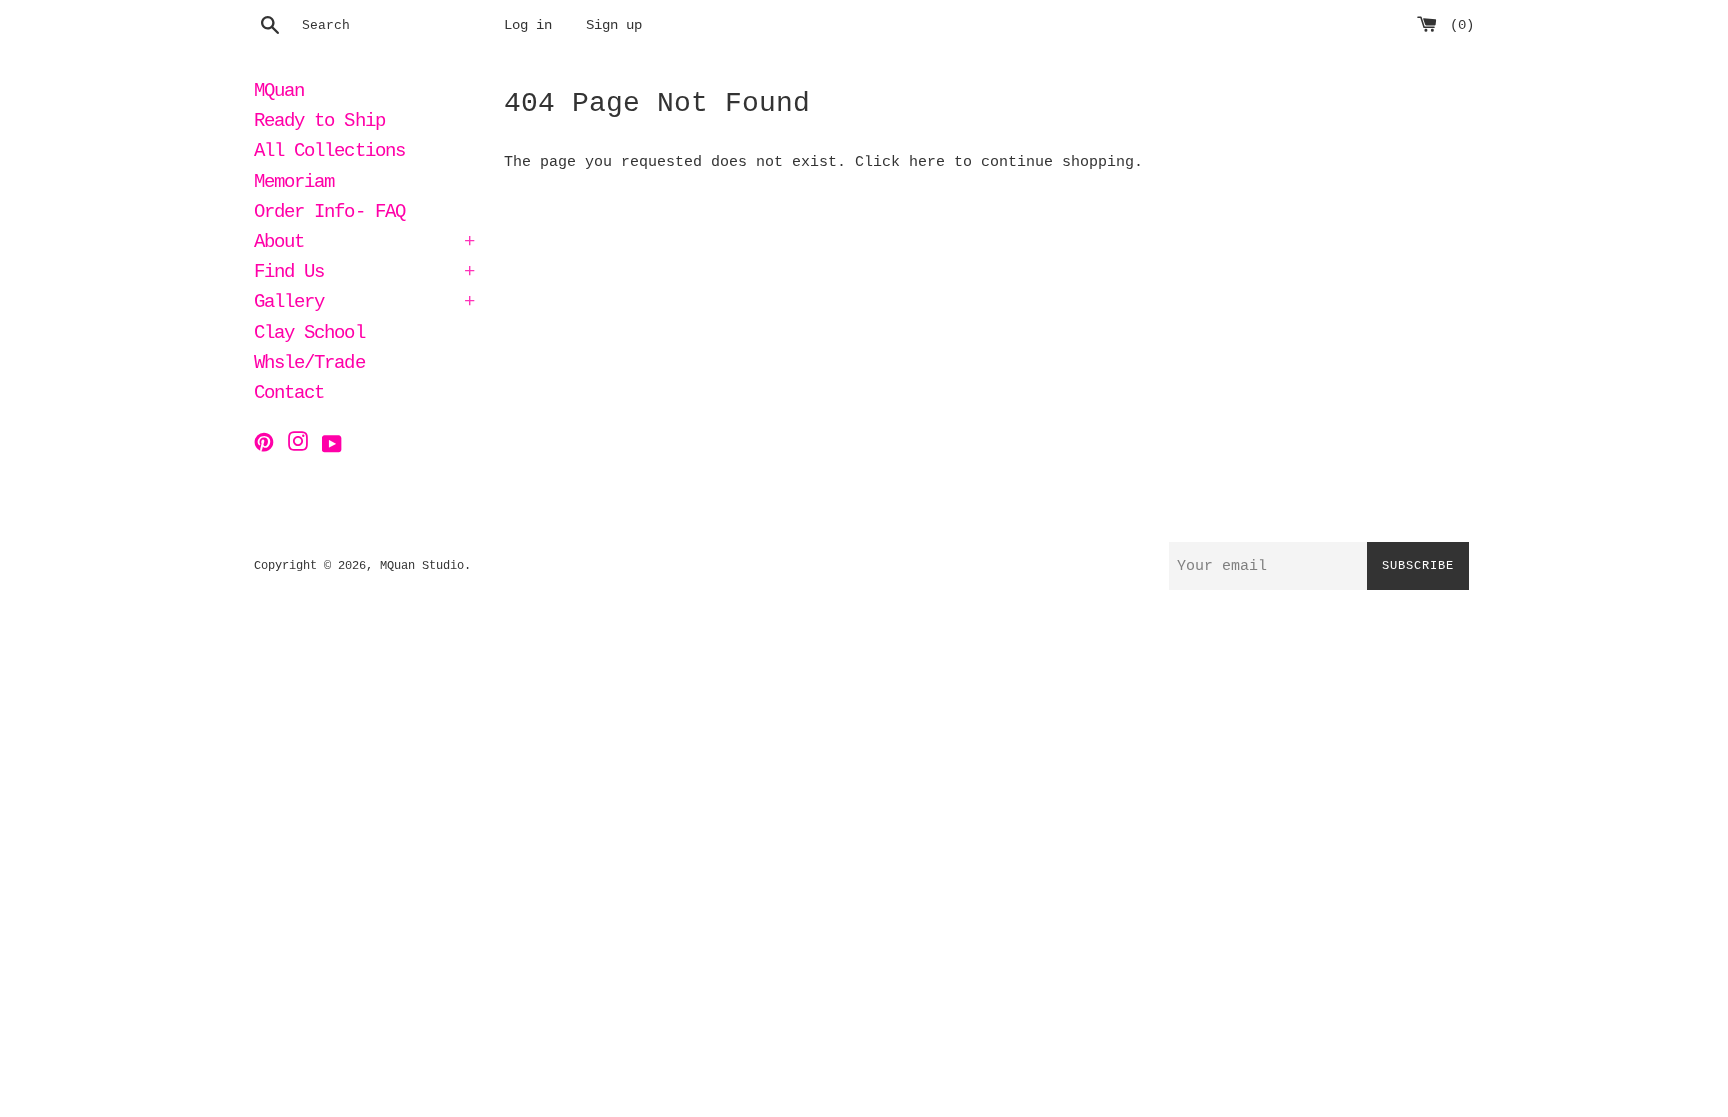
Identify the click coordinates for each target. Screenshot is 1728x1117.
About (364, 244)
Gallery (364, 304)
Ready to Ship (319, 123)
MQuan (279, 93)
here (927, 162)
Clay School (309, 335)
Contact (289, 395)
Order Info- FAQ (329, 214)
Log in (528, 25)
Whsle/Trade (309, 365)
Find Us (364, 274)
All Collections (329, 153)
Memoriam (294, 184)
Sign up (614, 25)
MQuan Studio (422, 566)
